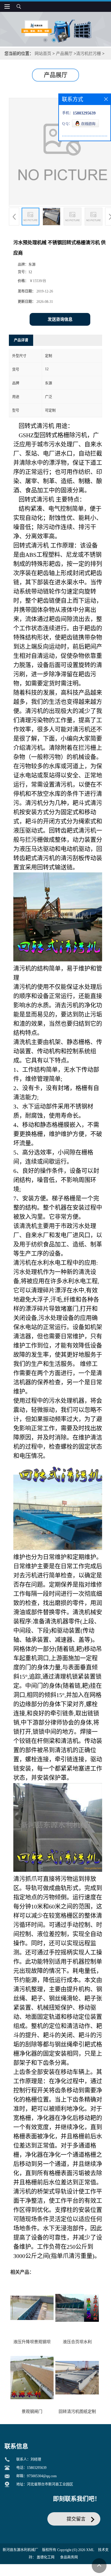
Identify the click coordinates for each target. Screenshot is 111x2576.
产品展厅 (64, 54)
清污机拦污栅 (89, 54)
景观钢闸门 (32, 2412)
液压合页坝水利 (77, 2342)
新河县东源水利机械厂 (20, 2550)
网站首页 (43, 54)
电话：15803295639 (31, 2468)
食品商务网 (69, 2557)
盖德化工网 (46, 2557)
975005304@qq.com (42, 2476)
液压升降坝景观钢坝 (32, 2342)
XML (90, 2550)
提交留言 (76, 2519)
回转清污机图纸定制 (77, 2412)
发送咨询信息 (60, 319)
